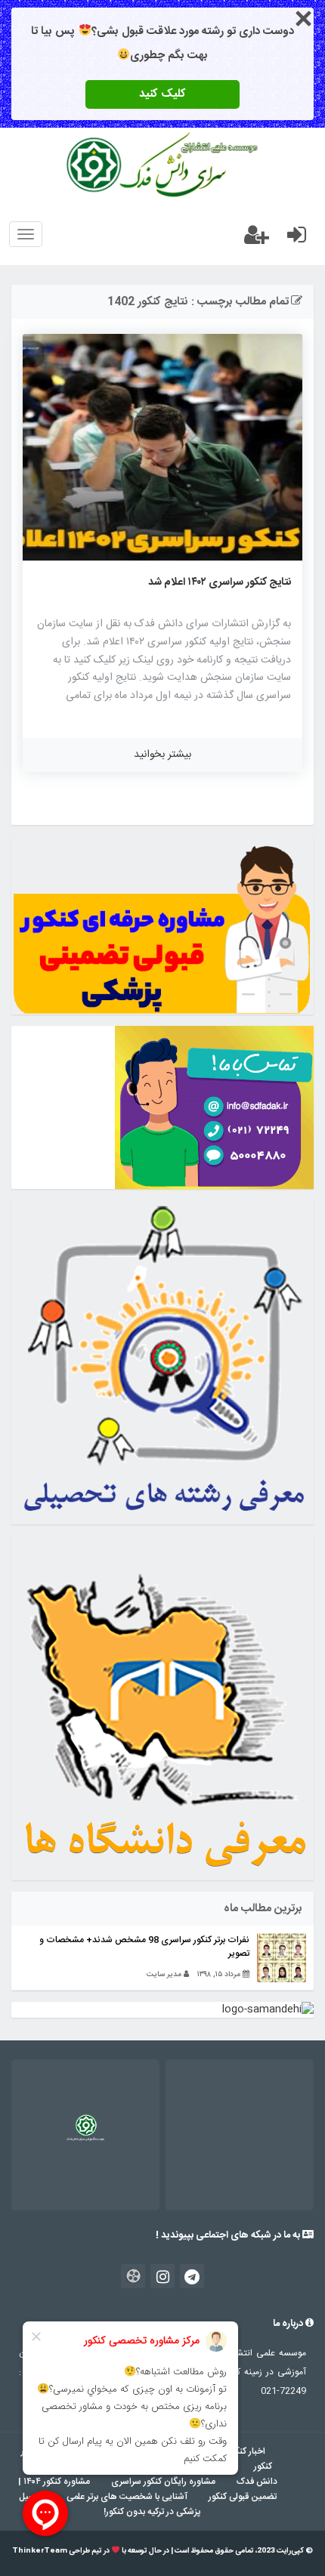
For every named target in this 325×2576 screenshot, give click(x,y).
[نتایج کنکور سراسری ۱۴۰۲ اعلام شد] (162, 447)
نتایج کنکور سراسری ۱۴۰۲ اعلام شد (220, 582)
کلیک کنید (162, 94)
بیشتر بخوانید (162, 755)
